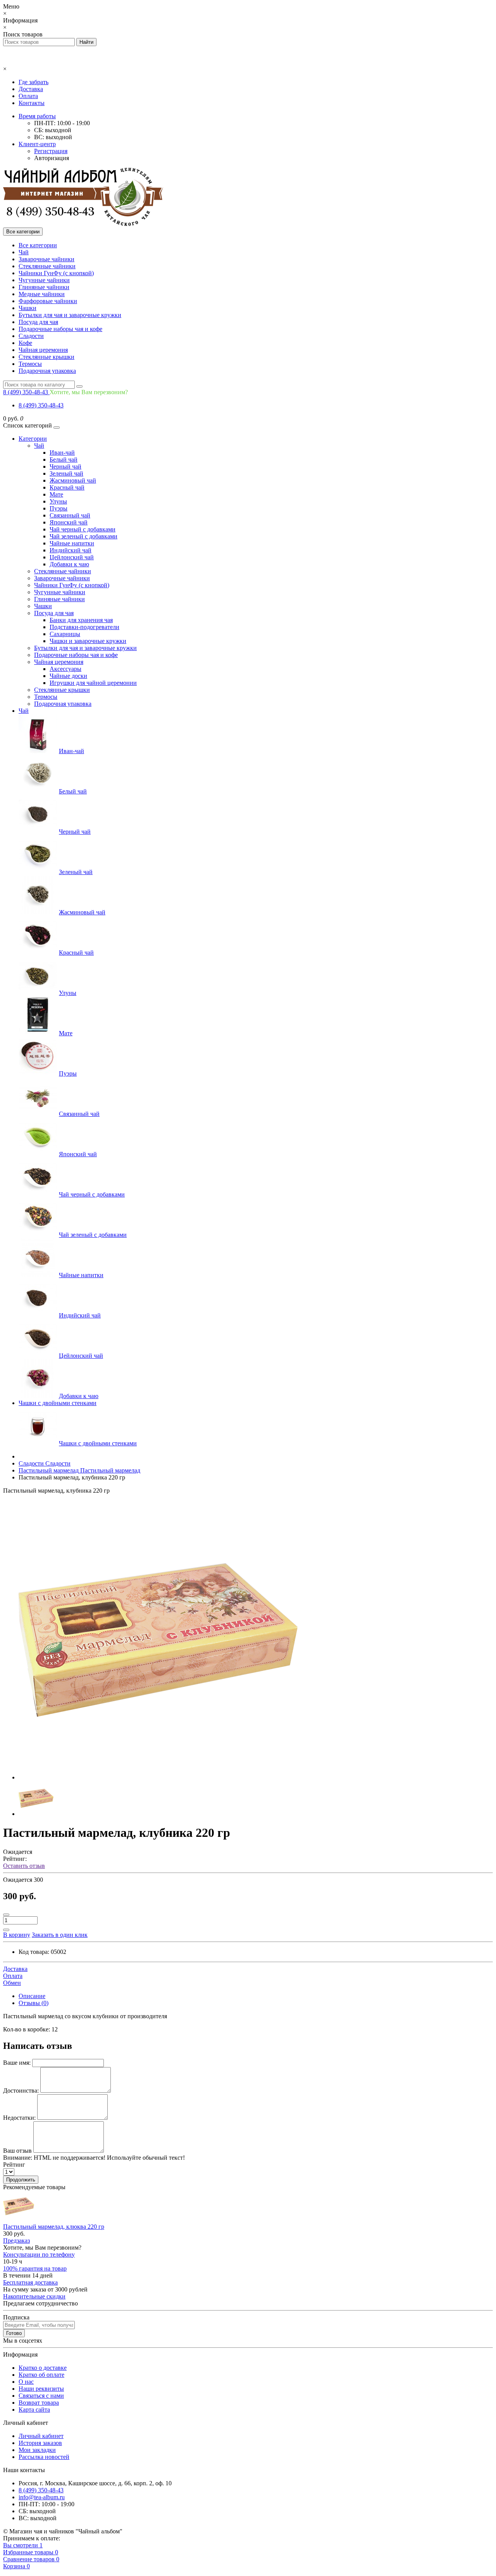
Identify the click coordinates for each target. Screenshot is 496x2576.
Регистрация (51, 151)
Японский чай (69, 522)
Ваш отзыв (17, 2151)
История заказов (40, 2443)
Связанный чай (70, 515)
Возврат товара (39, 2403)
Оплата (28, 96)
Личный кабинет (41, 2436)
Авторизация (52, 158)
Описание (32, 1996)
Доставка (31, 89)
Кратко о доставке (43, 2368)
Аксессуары (65, 669)
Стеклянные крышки (46, 357)
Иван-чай (62, 453)
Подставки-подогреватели (84, 627)
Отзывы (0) (34, 2003)
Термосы (30, 364)
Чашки (28, 308)
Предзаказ (16, 2241)
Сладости (31, 336)
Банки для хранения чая (81, 620)
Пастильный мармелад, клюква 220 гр (54, 2227)
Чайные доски (68, 676)
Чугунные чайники (44, 280)
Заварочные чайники (46, 259)
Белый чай (64, 460)
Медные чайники (42, 294)
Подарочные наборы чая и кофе (60, 329)
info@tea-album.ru (42, 2497)
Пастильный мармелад (79, 1470)
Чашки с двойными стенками (58, 1403)
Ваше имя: (17, 2063)
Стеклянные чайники (47, 266)
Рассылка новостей (44, 2457)
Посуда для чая (38, 322)
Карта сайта (34, 2410)
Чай (24, 252)
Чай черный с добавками (83, 529)
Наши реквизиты (41, 2389)
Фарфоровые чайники (48, 301)
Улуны (58, 501)
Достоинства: (21, 2091)
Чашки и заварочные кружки (88, 641)
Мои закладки (37, 2450)
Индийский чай (71, 550)
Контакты (32, 103)
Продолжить (21, 2180)
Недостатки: (19, 2118)
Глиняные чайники (44, 287)
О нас (26, 2382)
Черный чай (65, 466)
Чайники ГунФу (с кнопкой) (56, 273)
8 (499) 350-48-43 (41, 405)
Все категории (38, 245)
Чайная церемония (43, 350)
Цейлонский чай (72, 557)
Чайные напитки (72, 543)
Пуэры (59, 508)
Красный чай (67, 487)
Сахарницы (65, 634)
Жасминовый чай (73, 480)
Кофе (25, 343)
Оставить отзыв (24, 1866)
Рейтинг (14, 2165)
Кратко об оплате (41, 2375)
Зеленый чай (66, 473)
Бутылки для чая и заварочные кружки (70, 315)
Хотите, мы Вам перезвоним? (89, 392)
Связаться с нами (41, 2396)
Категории (33, 439)
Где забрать (34, 82)
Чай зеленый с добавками (84, 536)
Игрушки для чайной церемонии (93, 683)
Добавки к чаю (69, 564)
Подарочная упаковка (47, 371)
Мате (56, 494)
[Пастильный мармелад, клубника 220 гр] (158, 1777)
